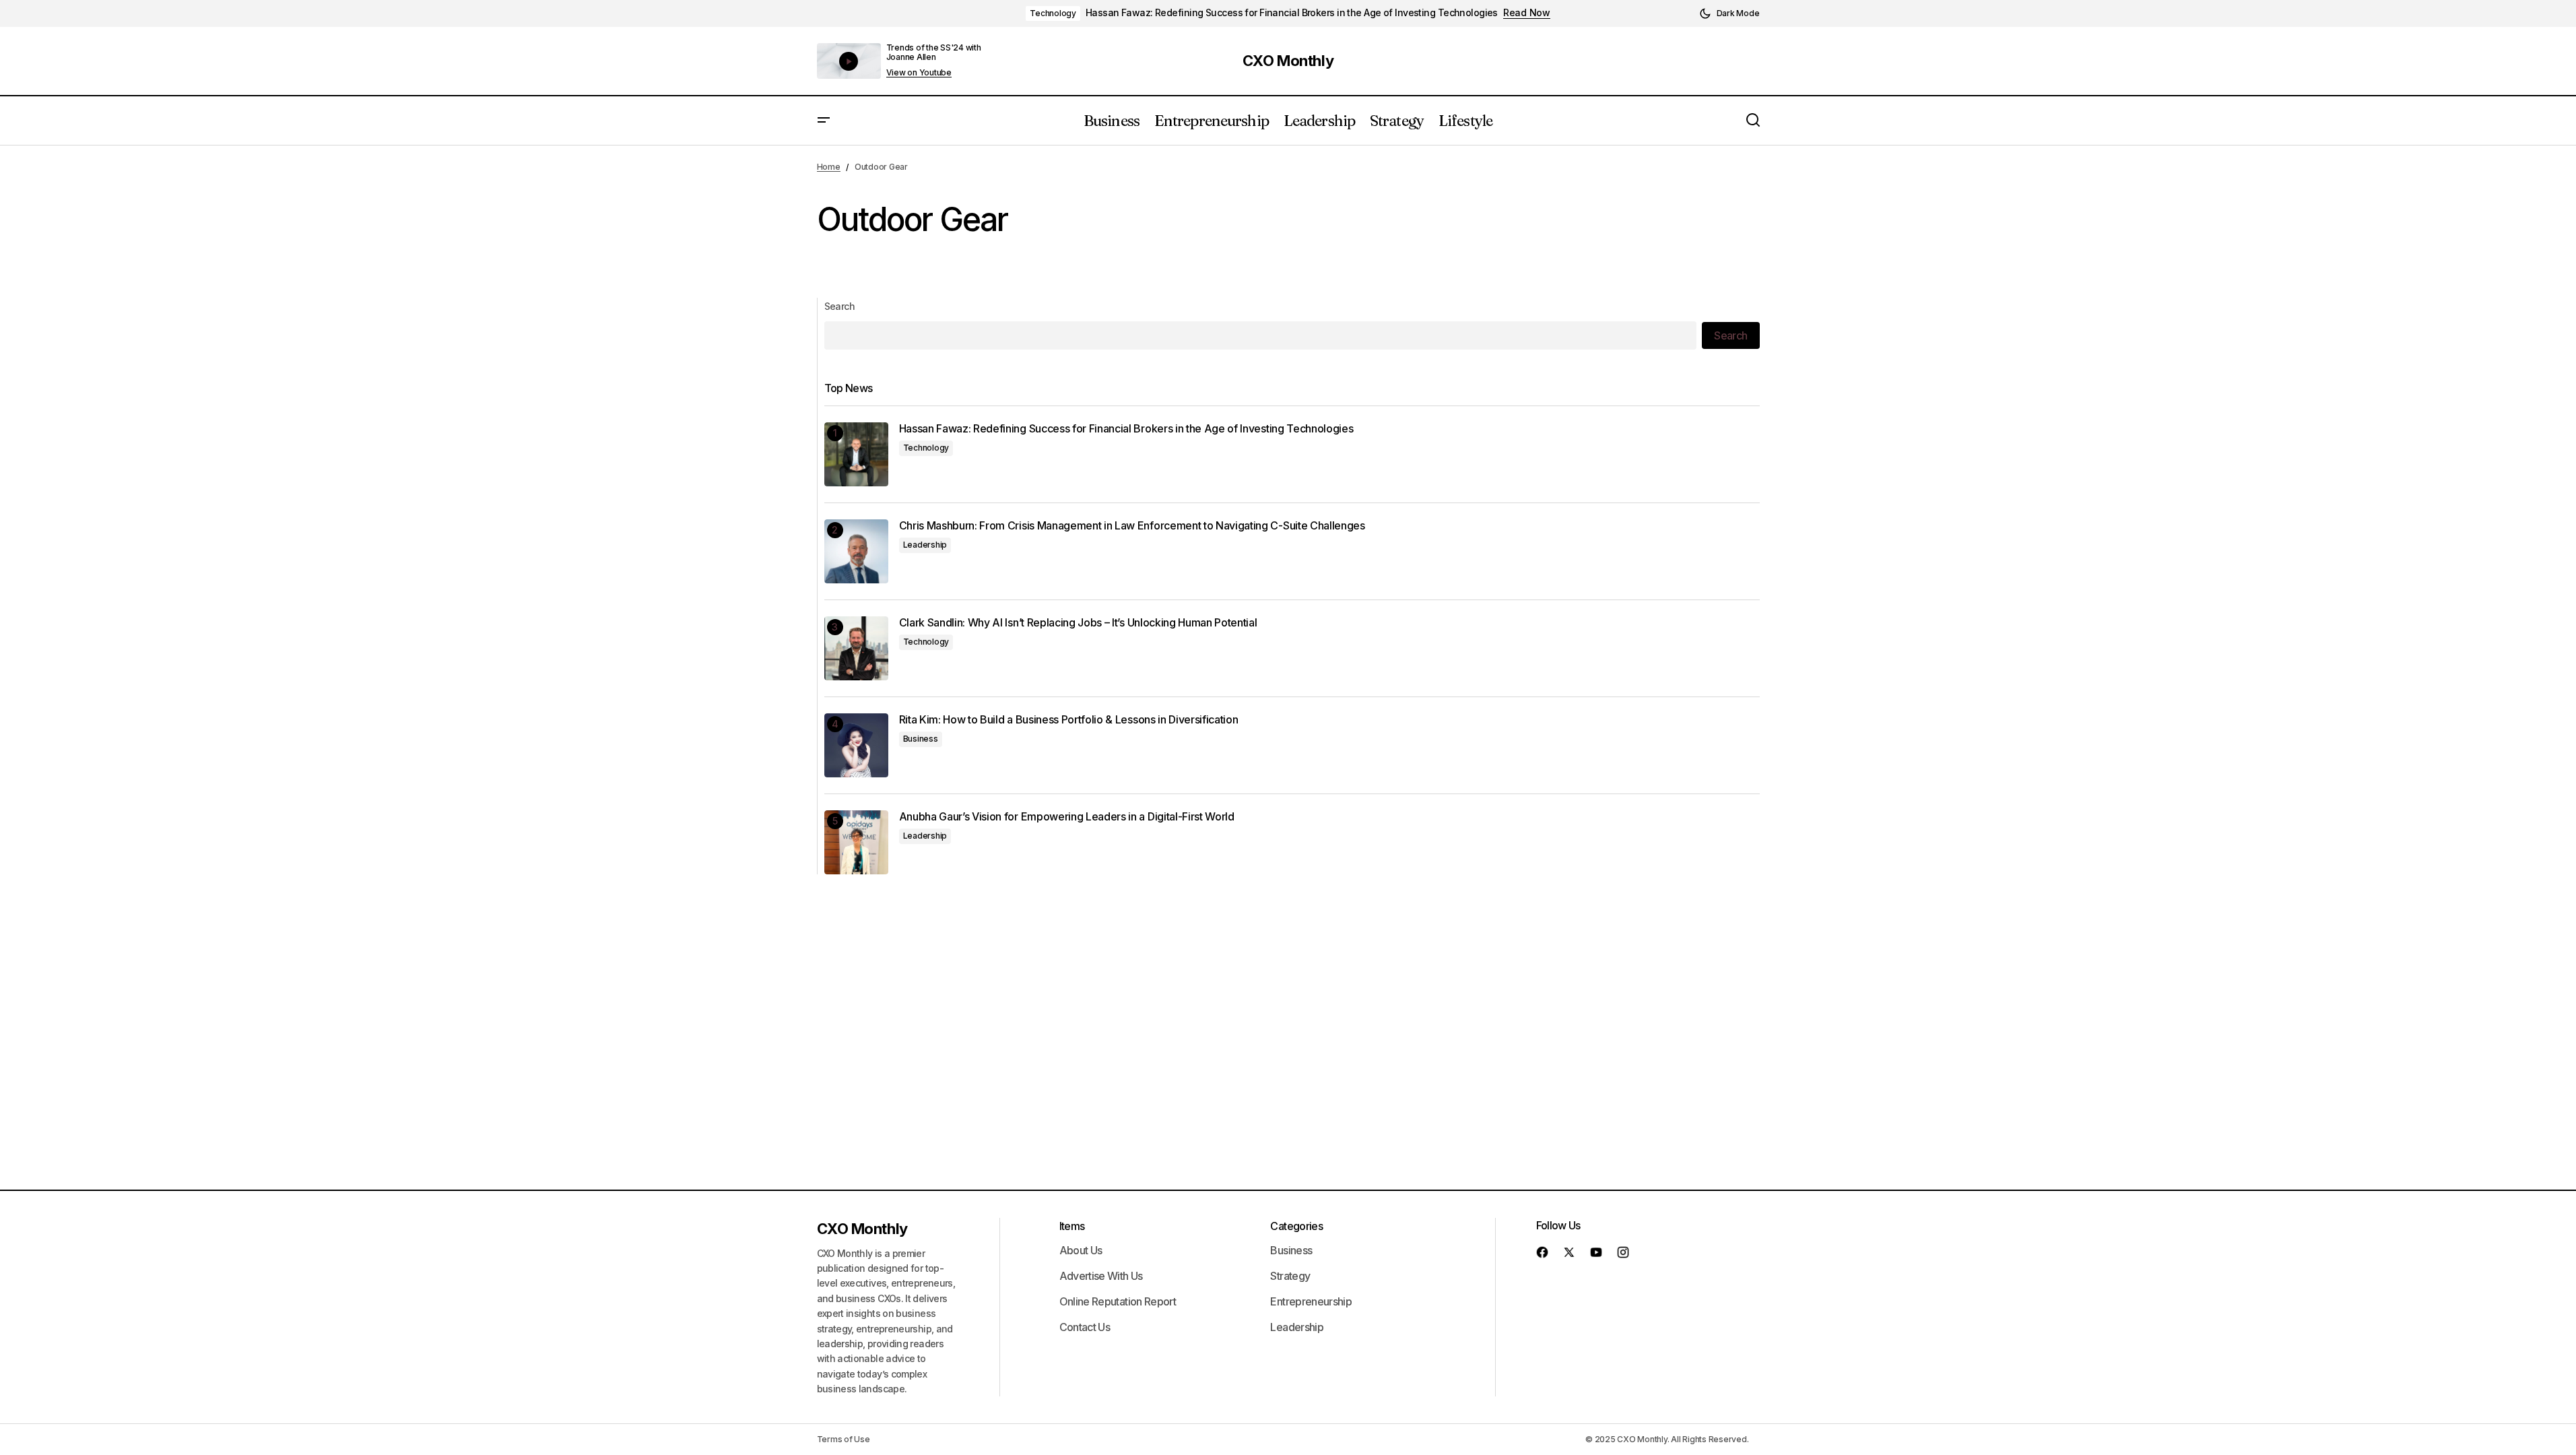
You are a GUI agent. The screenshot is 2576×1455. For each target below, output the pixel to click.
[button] (1729, 13)
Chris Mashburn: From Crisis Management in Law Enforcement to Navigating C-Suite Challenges (1132, 526)
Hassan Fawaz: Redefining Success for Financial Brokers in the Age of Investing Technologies (1292, 13)
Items (1072, 1226)
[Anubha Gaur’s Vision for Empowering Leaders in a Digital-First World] (856, 842)
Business (921, 739)
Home (829, 167)
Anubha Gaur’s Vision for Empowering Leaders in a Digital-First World (1067, 817)
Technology (1053, 13)
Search (840, 306)
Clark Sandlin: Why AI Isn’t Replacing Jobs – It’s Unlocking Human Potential (1078, 623)
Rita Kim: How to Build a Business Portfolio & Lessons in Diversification (1069, 720)
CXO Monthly (1288, 61)
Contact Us (1085, 1327)
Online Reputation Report (1118, 1301)
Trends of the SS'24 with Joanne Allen (934, 52)
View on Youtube (919, 73)
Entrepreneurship (1311, 1301)
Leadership (925, 545)
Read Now (1527, 13)
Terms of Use (844, 1439)
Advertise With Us (1101, 1276)
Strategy (1290, 1276)
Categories (1296, 1226)
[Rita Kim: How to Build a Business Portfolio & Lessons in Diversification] (856, 745)
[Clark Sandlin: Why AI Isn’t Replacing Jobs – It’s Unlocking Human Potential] (856, 648)
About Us (1081, 1250)
